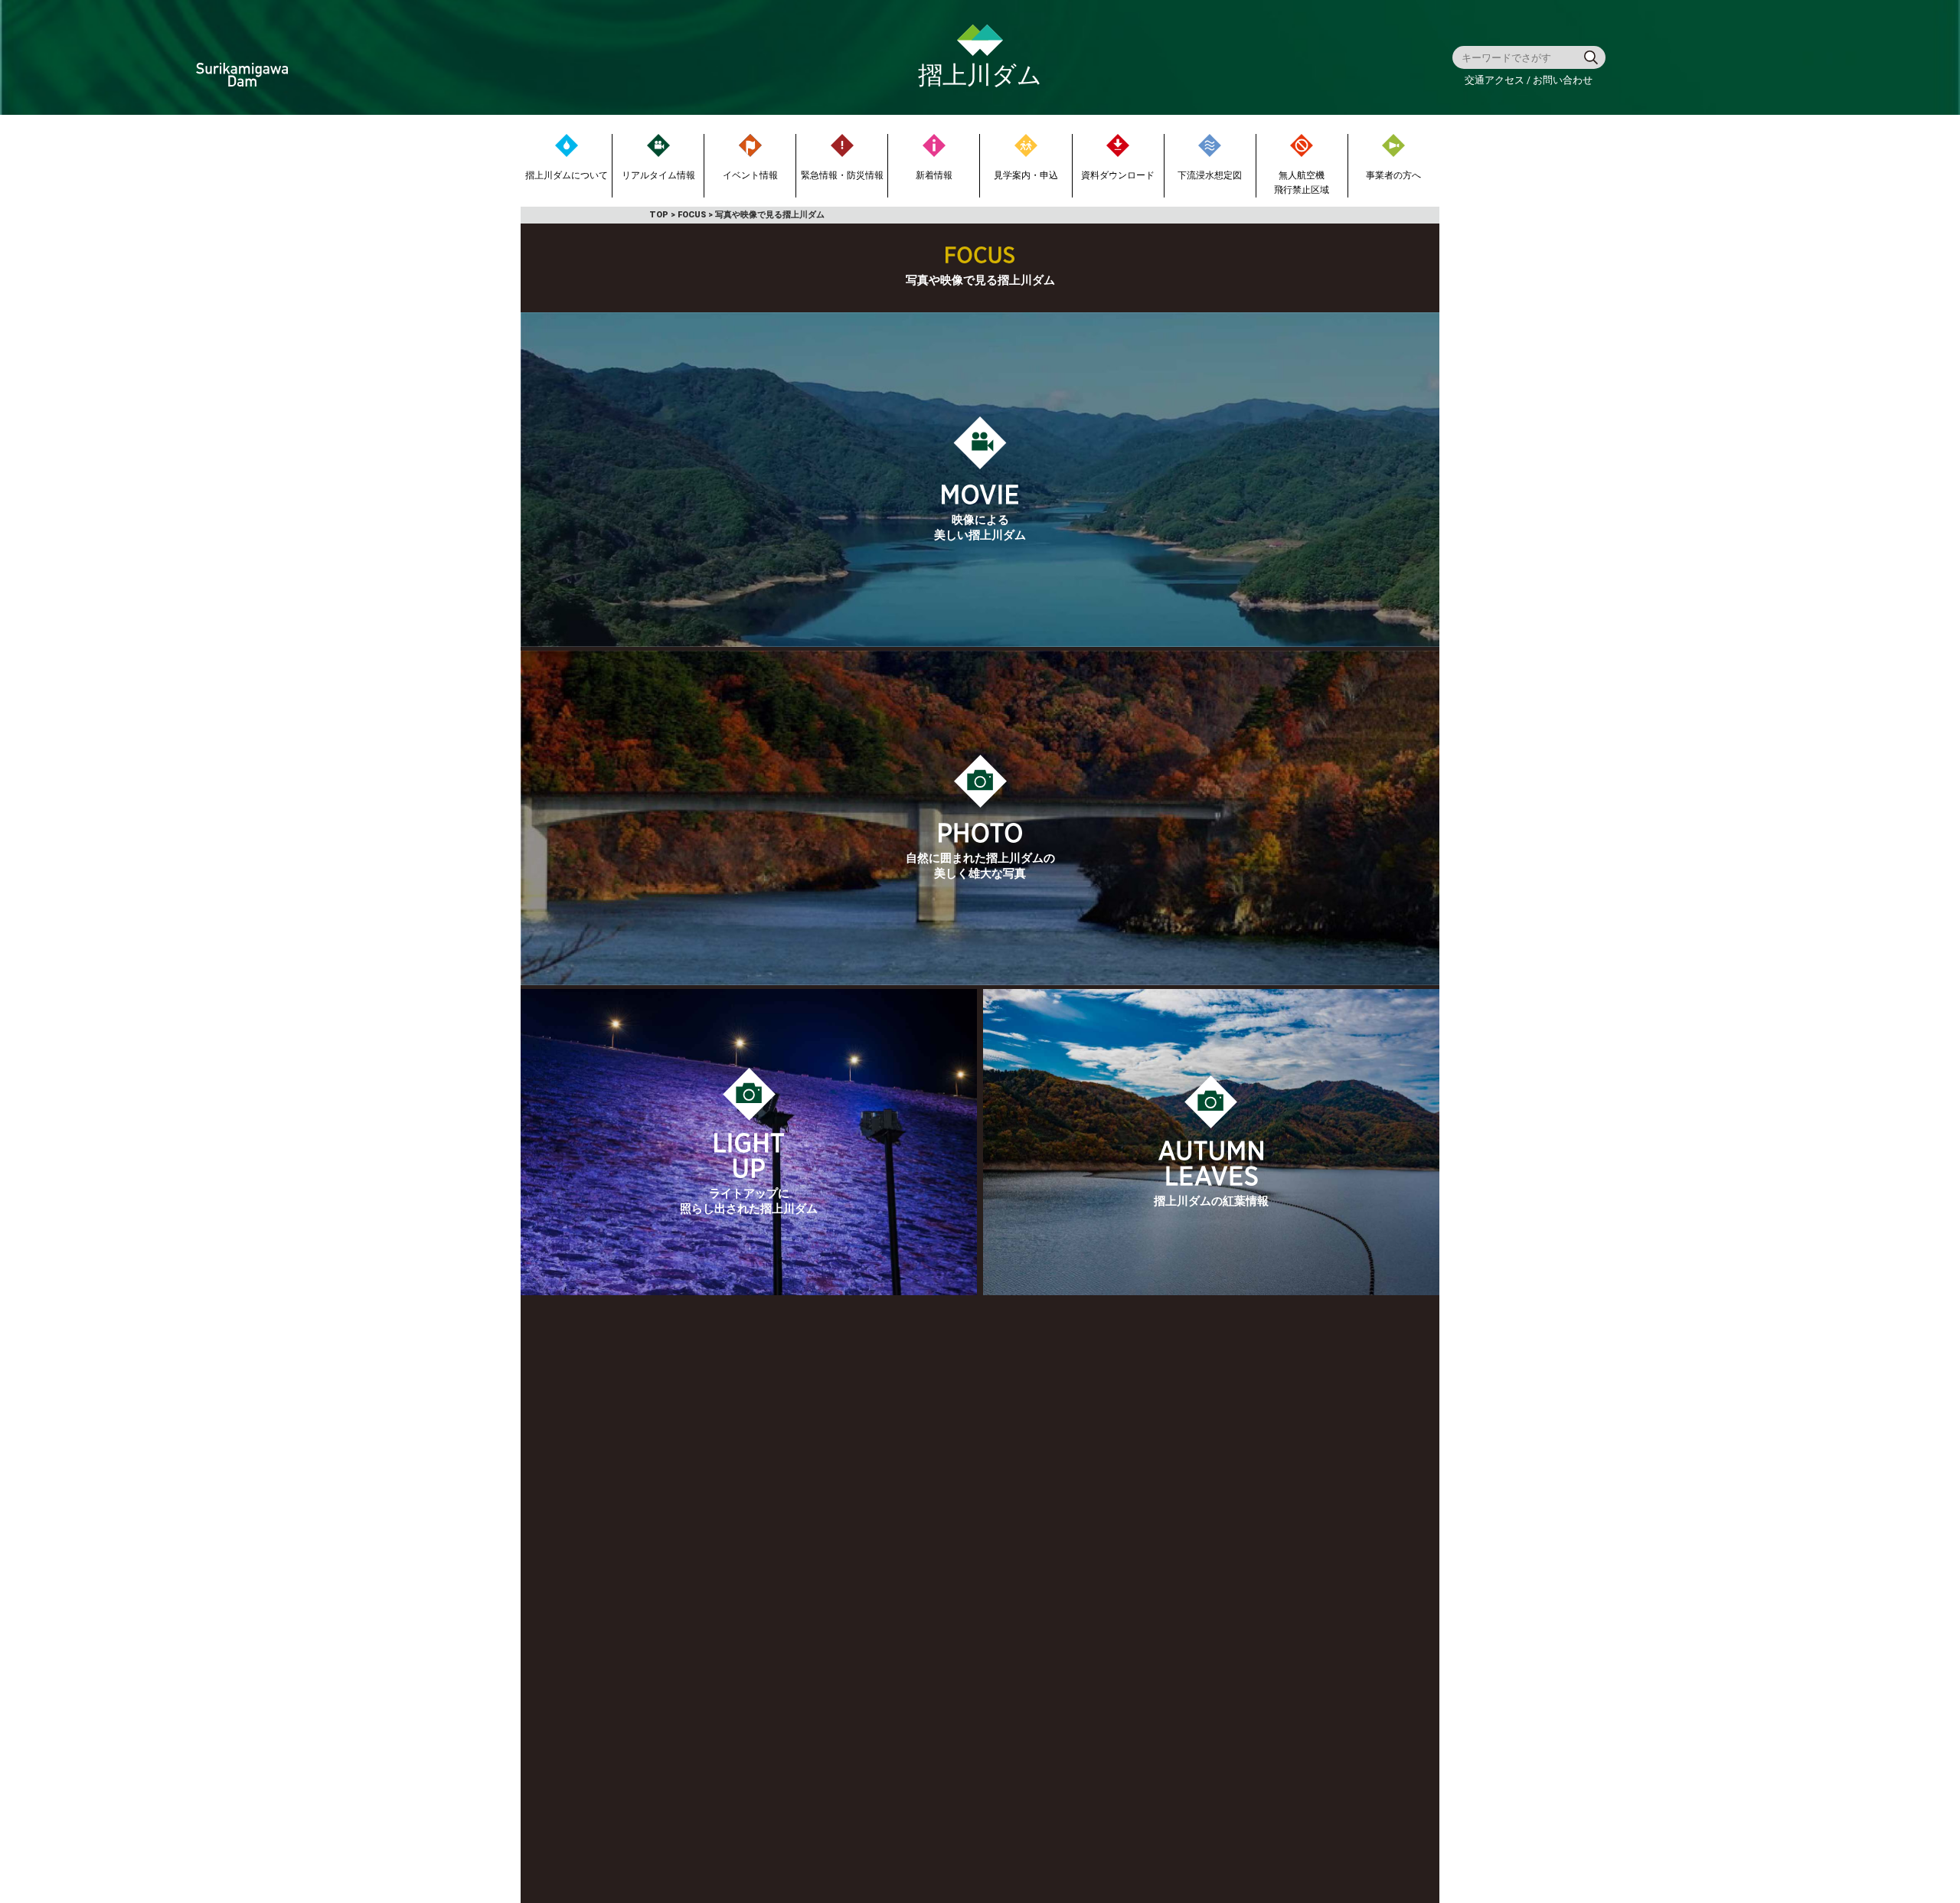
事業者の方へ (1393, 175)
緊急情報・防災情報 (842, 175)
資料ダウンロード (1118, 175)
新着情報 (934, 175)
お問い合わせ (1563, 80)
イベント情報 (750, 175)
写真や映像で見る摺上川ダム (770, 215)
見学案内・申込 (1026, 175)
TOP (659, 215)
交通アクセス (1496, 80)
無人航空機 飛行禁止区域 (1302, 183)
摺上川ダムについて (567, 175)
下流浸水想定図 (1210, 175)
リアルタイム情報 (658, 175)
